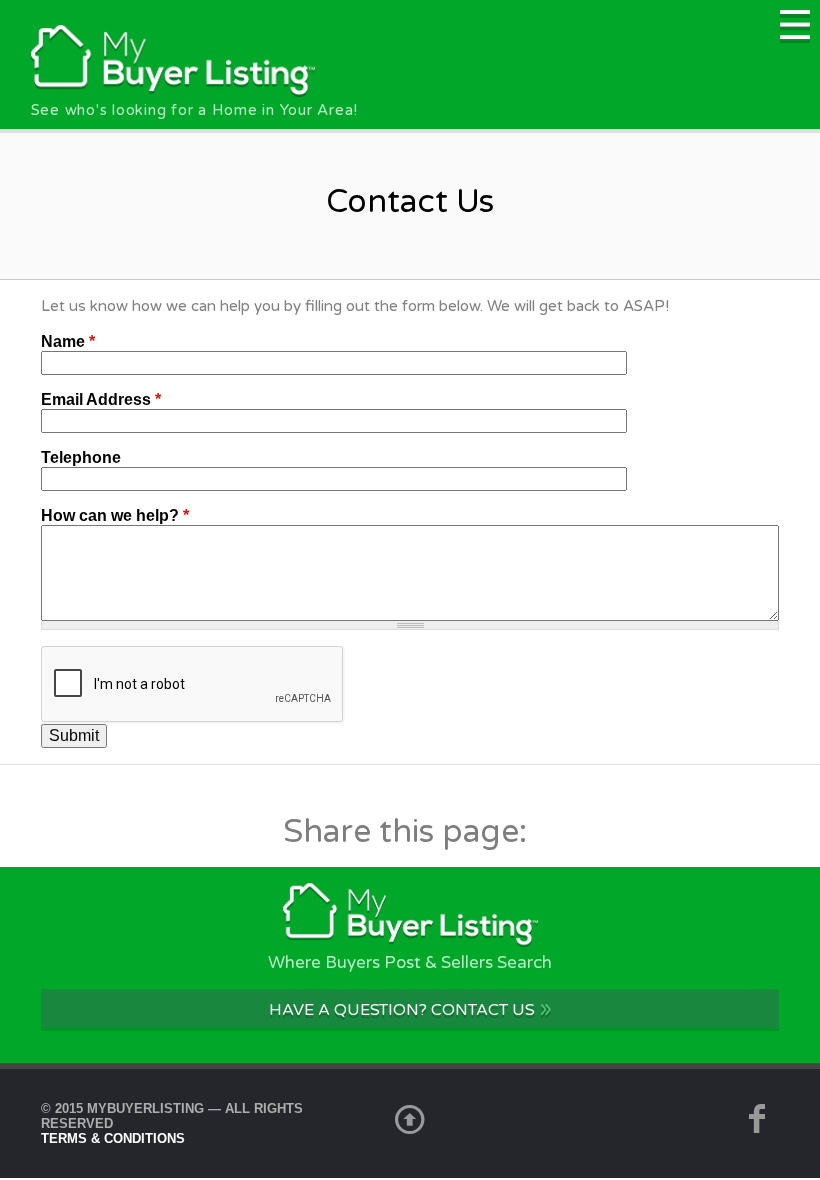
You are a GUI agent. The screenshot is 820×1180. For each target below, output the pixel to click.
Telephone (81, 457)
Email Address (101, 399)
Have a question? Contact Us (410, 1008)
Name (68, 341)
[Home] (173, 91)
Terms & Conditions (113, 1138)
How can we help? (115, 515)
